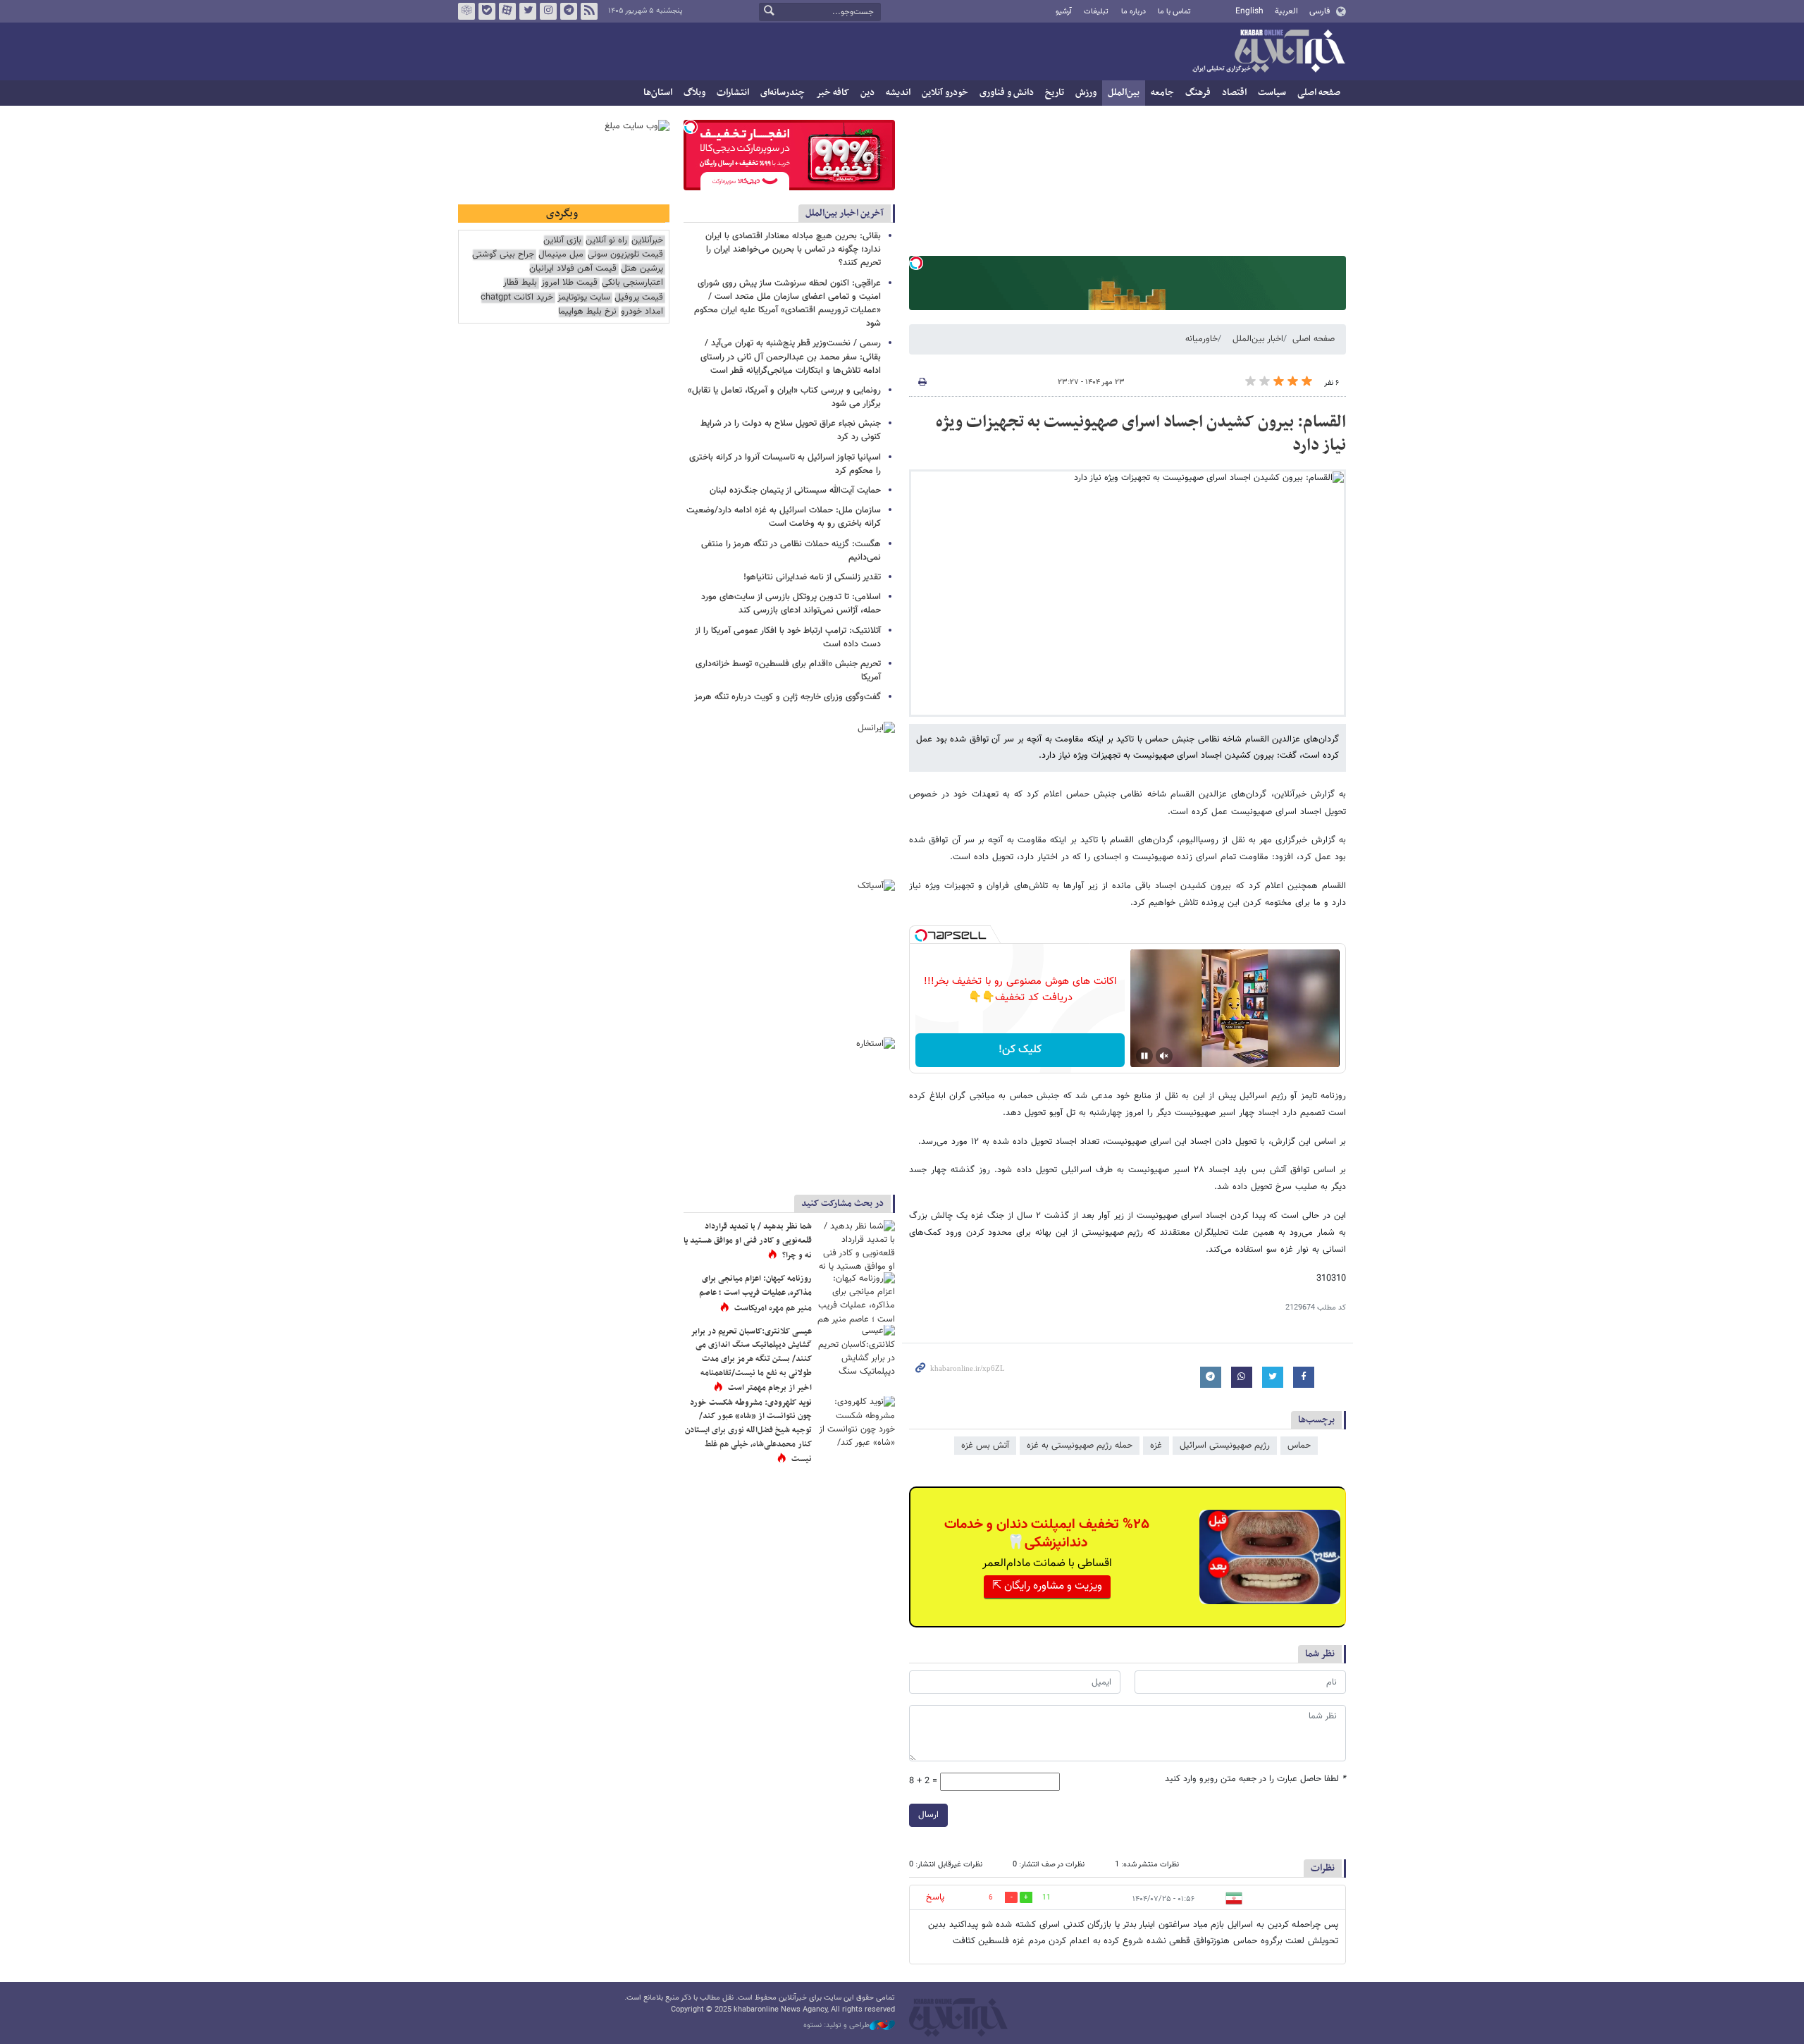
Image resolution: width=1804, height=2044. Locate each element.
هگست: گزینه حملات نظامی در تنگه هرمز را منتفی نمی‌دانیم (791, 551)
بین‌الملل (1124, 93)
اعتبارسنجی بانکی (632, 283)
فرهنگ (1198, 93)
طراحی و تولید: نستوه (836, 2026)
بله (487, 11)
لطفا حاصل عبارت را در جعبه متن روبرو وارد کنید (1255, 1779)
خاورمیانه (1201, 339)
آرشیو (1064, 12)
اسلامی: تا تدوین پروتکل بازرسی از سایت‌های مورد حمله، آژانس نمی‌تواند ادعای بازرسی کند (791, 604)
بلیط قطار (520, 283)
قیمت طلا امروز (569, 283)
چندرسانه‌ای (783, 93)
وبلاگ (694, 93)
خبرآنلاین (1268, 52)
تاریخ (1055, 93)
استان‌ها (658, 93)
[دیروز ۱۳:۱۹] (856, 1246)
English (1249, 11)
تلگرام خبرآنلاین (569, 11)
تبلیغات (1096, 12)
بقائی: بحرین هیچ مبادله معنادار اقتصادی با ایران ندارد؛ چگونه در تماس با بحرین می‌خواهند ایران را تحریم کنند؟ (793, 250)
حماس (1299, 1446)
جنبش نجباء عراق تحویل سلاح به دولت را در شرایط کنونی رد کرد (791, 430)
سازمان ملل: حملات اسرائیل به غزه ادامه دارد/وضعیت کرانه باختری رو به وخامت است (784, 517)
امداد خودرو (642, 312)
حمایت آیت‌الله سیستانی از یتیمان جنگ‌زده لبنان (795, 491)
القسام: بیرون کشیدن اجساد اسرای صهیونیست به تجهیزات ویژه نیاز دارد (1141, 434)
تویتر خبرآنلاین (528, 11)
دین (867, 93)
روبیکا (467, 11)
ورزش (1086, 93)
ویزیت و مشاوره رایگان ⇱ (1047, 1586)
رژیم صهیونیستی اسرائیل (1225, 1446)
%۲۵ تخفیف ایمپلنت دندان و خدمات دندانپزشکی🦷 (1047, 1534)
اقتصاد (1234, 93)
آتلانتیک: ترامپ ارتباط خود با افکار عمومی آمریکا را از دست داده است (788, 638)
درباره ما (1133, 12)
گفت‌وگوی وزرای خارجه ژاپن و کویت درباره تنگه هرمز (787, 697)
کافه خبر (833, 93)
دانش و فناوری (1007, 93)
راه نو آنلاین (606, 241)
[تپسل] (916, 263)
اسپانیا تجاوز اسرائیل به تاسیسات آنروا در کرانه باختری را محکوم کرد (785, 464)
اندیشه (898, 93)
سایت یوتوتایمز (584, 298)
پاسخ (935, 1897)
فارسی (1320, 11)
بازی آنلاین (562, 241)
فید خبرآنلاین (589, 11)
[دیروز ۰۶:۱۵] (856, 1298)
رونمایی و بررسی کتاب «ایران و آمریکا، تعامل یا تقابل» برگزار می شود (784, 397)
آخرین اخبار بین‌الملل (845, 213)
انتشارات (733, 93)
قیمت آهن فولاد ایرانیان (573, 269)
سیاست (1272, 93)
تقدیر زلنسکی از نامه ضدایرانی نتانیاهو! (812, 577)
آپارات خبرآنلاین (507, 11)
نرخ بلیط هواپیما (587, 312)
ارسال (928, 1815)
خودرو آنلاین (945, 93)
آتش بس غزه (985, 1446)
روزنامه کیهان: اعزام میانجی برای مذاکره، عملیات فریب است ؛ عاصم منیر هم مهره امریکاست (755, 1293)
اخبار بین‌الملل (1258, 339)
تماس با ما (1174, 12)
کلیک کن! (1020, 1050)
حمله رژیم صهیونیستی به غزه (1080, 1446)
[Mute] (1164, 1056)
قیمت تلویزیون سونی (625, 255)
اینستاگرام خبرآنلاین (548, 11)
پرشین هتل (642, 269)
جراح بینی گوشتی (503, 255)
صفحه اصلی (1319, 93)
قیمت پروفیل (639, 298)
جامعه (1162, 93)
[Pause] (1144, 1056)
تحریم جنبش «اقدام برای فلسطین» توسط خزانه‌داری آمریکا (788, 671)
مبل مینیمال (561, 255)
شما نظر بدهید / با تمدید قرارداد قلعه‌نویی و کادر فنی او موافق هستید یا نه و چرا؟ (748, 1241)
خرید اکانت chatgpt (517, 298)
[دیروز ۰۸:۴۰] (856, 1351)
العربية (1286, 11)
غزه (1156, 1446)
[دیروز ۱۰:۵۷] (856, 1422)
